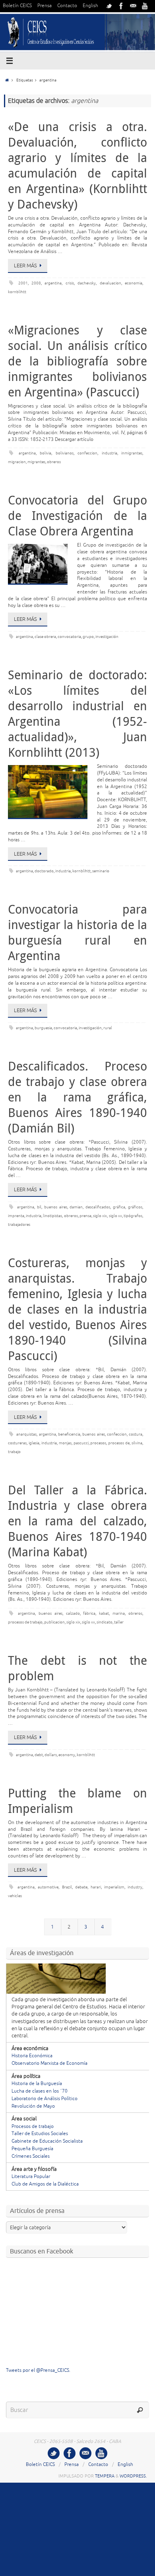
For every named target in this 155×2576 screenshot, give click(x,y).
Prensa (45, 6)
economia (134, 283)
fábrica (89, 1613)
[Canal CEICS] (145, 6)
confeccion (87, 453)
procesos (98, 1443)
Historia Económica (32, 2056)
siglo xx (115, 1216)
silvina (137, 1443)
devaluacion (110, 283)
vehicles (15, 1896)
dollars (51, 1755)
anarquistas (26, 1434)
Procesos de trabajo (33, 2127)
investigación (107, 637)
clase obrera (45, 637)
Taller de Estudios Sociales (40, 2134)
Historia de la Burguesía (37, 2084)
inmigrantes (132, 453)
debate (81, 1887)
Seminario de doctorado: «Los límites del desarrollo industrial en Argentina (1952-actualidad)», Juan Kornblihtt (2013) (77, 714)
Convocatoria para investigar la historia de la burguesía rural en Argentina (77, 932)
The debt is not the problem (77, 1668)
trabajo (14, 1452)
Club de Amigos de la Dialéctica (45, 2184)
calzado (73, 1613)
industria (109, 453)
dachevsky (87, 283)
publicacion (54, 1622)
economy (67, 1755)
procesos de (119, 1443)
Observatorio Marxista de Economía (49, 2063)
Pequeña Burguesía (32, 2149)
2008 (36, 283)
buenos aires (56, 1207)
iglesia (34, 1443)
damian (76, 1207)
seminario (101, 871)
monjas (65, 1443)
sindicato (105, 1622)
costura (136, 1434)
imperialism (114, 1887)
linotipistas (52, 1216)
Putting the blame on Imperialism (77, 1801)
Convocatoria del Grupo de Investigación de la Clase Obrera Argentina (77, 516)
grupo (88, 637)
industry (135, 1887)
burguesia (43, 1028)
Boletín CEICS (17, 6)
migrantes (36, 462)
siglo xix (100, 1216)
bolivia (46, 453)
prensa (85, 1216)
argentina (53, 283)
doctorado (44, 871)
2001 (23, 283)
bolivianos (65, 453)
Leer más (25, 266)
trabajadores (19, 1224)
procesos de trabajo (25, 1622)
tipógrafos (133, 1216)
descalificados (98, 1207)
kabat (104, 1613)
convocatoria (69, 637)
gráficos (135, 1207)
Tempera (105, 2476)
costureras (17, 1443)
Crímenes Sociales (31, 2156)
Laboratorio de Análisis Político (45, 2099)
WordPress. (133, 2476)
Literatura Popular (31, 2177)
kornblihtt (17, 292)
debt (39, 1755)
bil (39, 1207)
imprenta (16, 1216)
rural (108, 1028)
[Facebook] (121, 6)
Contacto (67, 6)
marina (119, 1613)
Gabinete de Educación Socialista (47, 2141)
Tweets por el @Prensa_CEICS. (38, 2370)
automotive (48, 1887)
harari (96, 1887)
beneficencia (69, 1434)
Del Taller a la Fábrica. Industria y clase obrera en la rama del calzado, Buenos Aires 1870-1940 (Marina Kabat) (77, 1521)
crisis (70, 283)
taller (119, 1622)
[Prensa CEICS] (109, 6)
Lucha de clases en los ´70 (40, 2091)
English (90, 6)
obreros (54, 462)
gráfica (119, 1207)
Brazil (67, 1887)
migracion (17, 462)
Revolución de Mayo (33, 2106)
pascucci (81, 1443)
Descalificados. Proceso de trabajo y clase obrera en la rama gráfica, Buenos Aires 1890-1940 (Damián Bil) (77, 1097)
